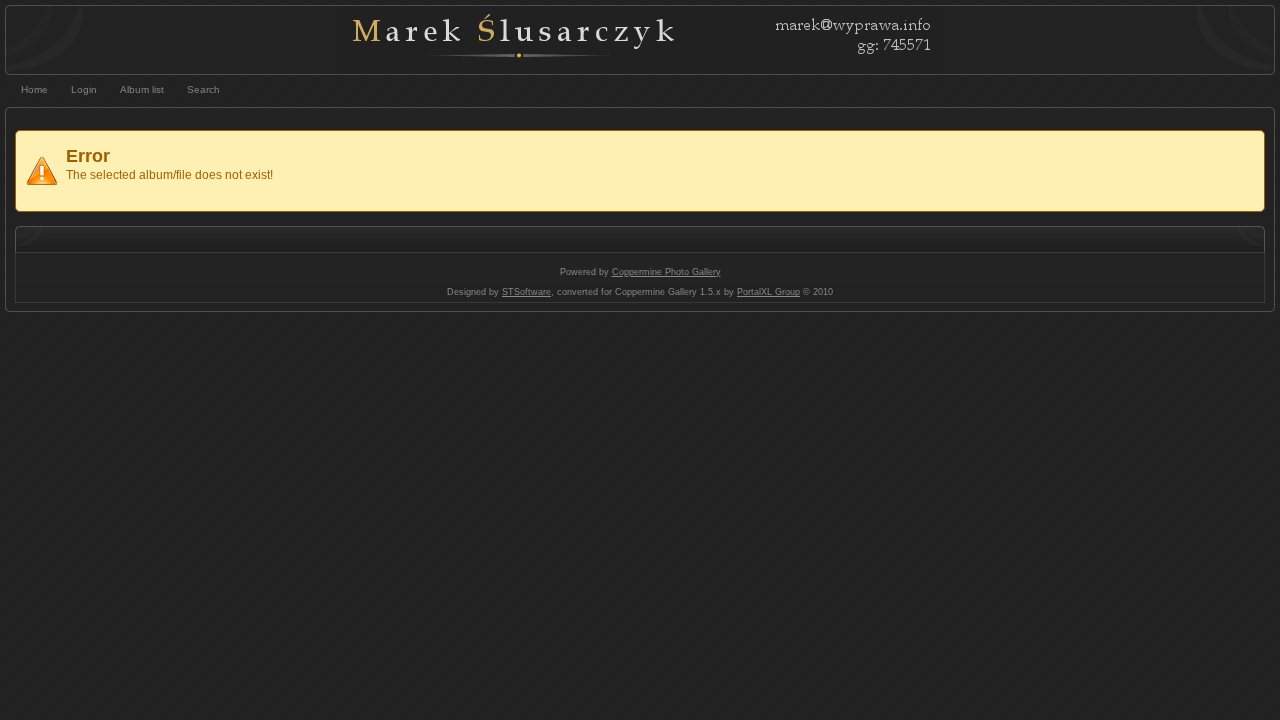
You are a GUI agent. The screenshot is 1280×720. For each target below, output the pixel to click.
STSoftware (526, 292)
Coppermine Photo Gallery (666, 272)
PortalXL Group (768, 292)
